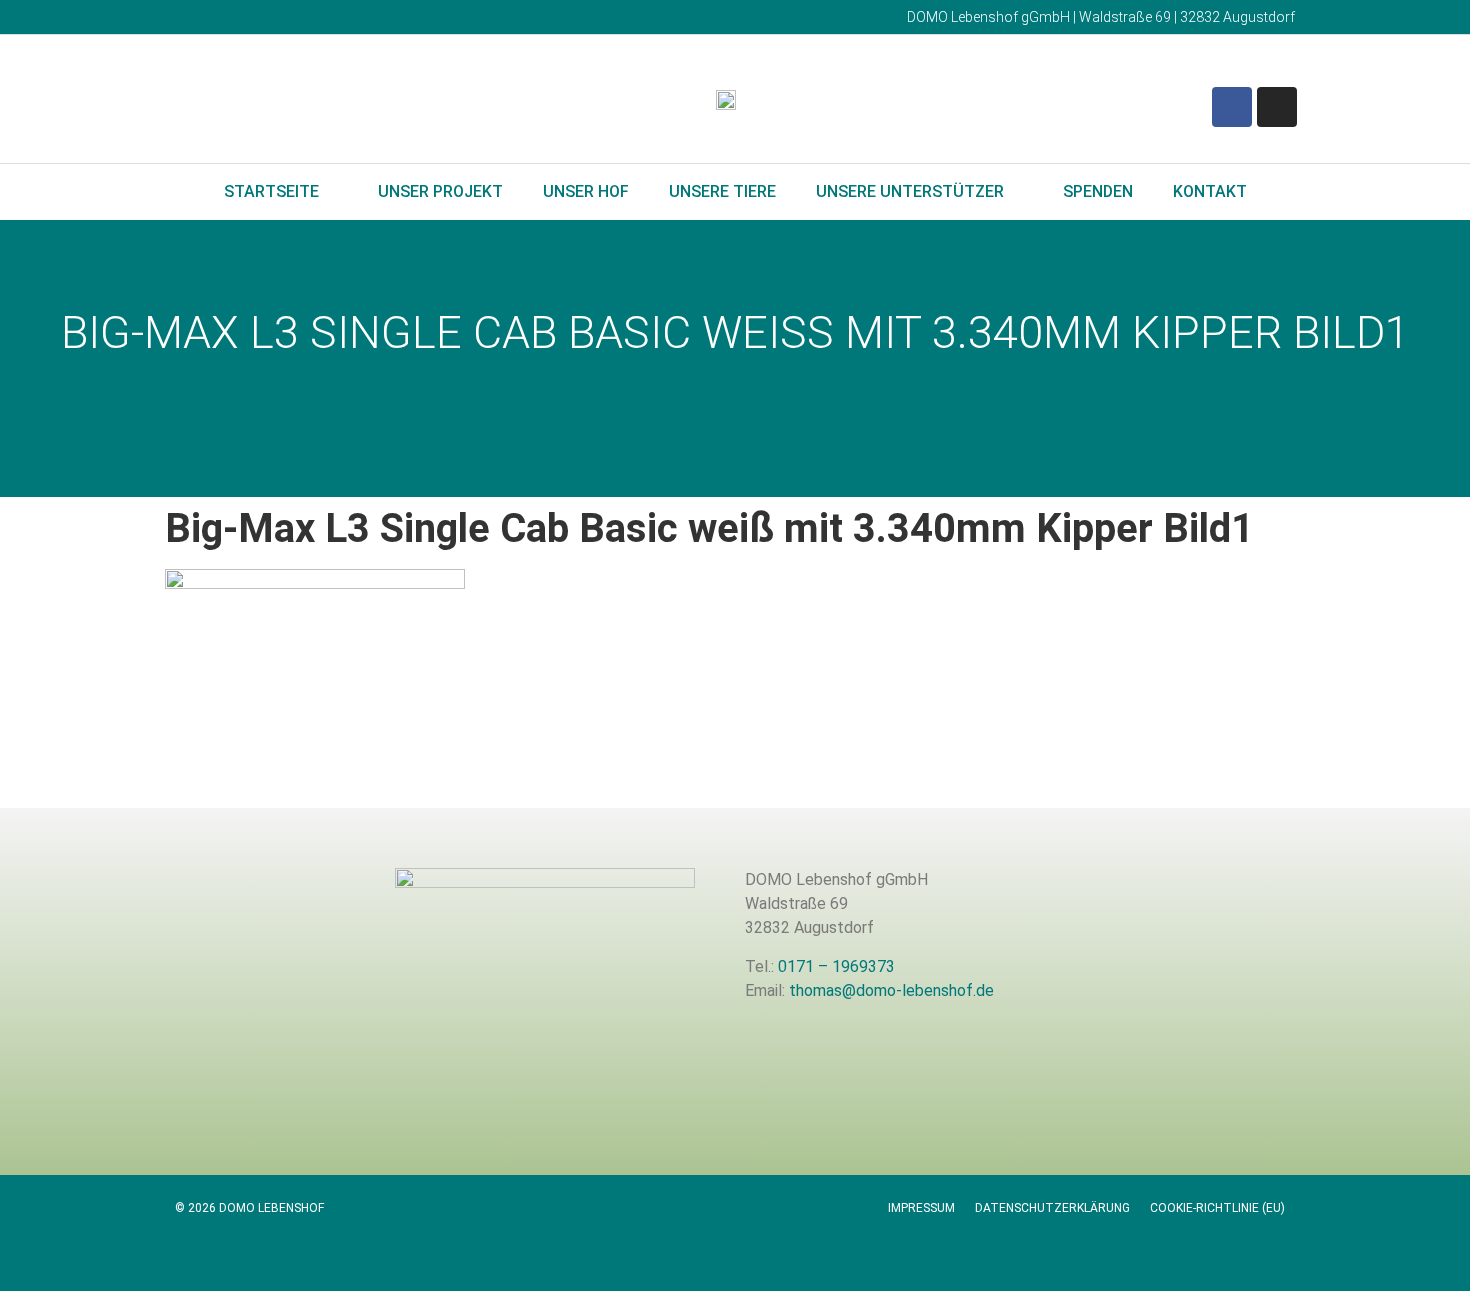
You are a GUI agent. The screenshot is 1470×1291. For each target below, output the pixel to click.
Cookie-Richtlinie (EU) (1217, 1208)
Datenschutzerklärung (1052, 1208)
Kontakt (1210, 191)
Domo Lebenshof (131, 471)
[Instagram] (1277, 107)
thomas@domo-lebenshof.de (891, 990)
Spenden (1098, 191)
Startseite (271, 191)
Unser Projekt (440, 191)
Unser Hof (586, 191)
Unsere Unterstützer (910, 191)
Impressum (921, 1208)
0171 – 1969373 (836, 966)
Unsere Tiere (722, 191)
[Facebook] (1232, 107)
